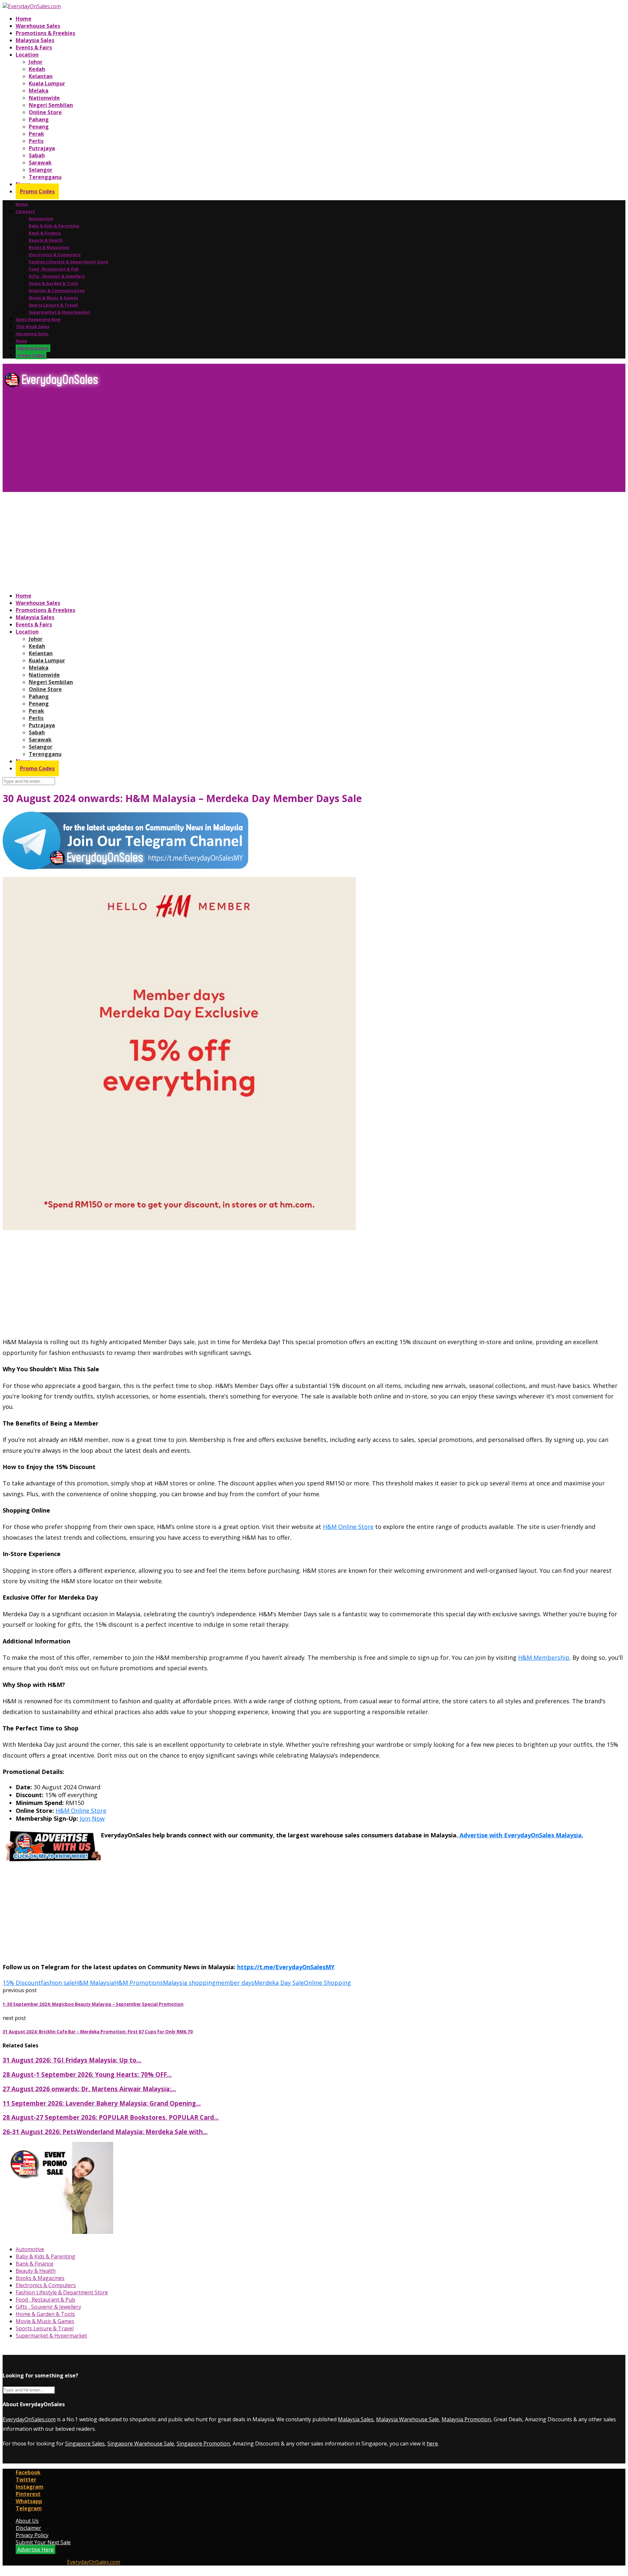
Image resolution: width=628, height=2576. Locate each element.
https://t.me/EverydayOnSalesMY (286, 1967)
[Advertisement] (199, 443)
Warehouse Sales (38, 26)
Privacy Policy (32, 2535)
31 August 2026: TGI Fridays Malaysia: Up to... (72, 2060)
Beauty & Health (46, 240)
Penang (39, 127)
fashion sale (58, 1983)
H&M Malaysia (94, 1983)
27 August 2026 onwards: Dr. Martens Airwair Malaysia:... (89, 2089)
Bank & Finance (45, 233)
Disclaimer (28, 2528)
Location (27, 55)
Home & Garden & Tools (53, 283)
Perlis (36, 141)
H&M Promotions (139, 1983)
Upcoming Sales (32, 334)
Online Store (45, 112)
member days (235, 1983)
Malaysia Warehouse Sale (408, 2419)
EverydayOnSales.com (29, 2419)
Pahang (39, 119)
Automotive (41, 219)
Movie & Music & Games (53, 298)
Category (25, 211)
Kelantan (41, 76)
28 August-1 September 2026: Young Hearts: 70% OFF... (87, 2074)
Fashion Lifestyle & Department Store (69, 262)
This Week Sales (33, 327)
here (432, 2444)
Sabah (37, 155)
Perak (36, 134)
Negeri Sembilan (51, 105)
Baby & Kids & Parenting (54, 226)
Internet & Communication (57, 291)
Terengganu (45, 177)
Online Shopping (327, 1983)
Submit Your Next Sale (43, 2542)
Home (24, 19)
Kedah (37, 69)
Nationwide (44, 98)
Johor (36, 62)
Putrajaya (42, 148)
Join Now (92, 1818)
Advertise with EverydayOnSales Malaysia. (521, 1835)
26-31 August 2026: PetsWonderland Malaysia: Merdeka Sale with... (105, 2132)
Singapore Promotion (203, 2444)
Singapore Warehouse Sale (141, 2444)
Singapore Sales (85, 2444)
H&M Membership (544, 1657)
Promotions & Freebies (45, 33)
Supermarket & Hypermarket (59, 312)
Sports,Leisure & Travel (53, 305)
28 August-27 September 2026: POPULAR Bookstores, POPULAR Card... (111, 2117)
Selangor (41, 170)
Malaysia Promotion (466, 2419)
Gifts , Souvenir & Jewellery (57, 276)
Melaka (39, 91)
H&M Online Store (348, 1527)
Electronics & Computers (55, 255)
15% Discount (22, 1983)
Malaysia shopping (189, 1983)
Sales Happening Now (38, 319)
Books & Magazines (49, 247)
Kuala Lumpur (47, 83)
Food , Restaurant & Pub (54, 269)
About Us (27, 2521)
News (21, 341)
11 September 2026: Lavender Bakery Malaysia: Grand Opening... (102, 2103)
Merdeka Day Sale (279, 1983)
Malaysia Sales (35, 40)
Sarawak (40, 163)
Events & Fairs (34, 47)
